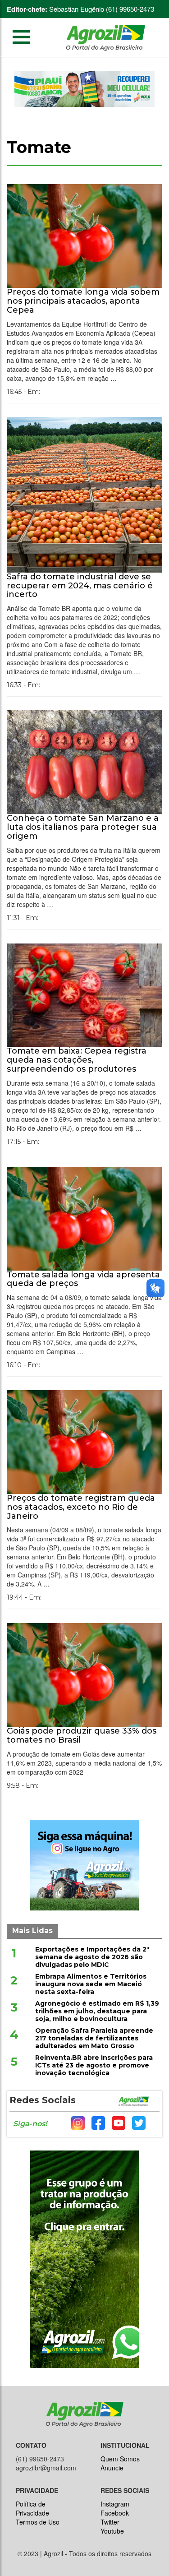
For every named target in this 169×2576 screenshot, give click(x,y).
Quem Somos (120, 2459)
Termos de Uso (38, 2522)
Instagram (115, 2504)
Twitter (110, 2522)
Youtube (112, 2531)
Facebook (115, 2513)
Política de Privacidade (32, 2508)
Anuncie (112, 2468)
